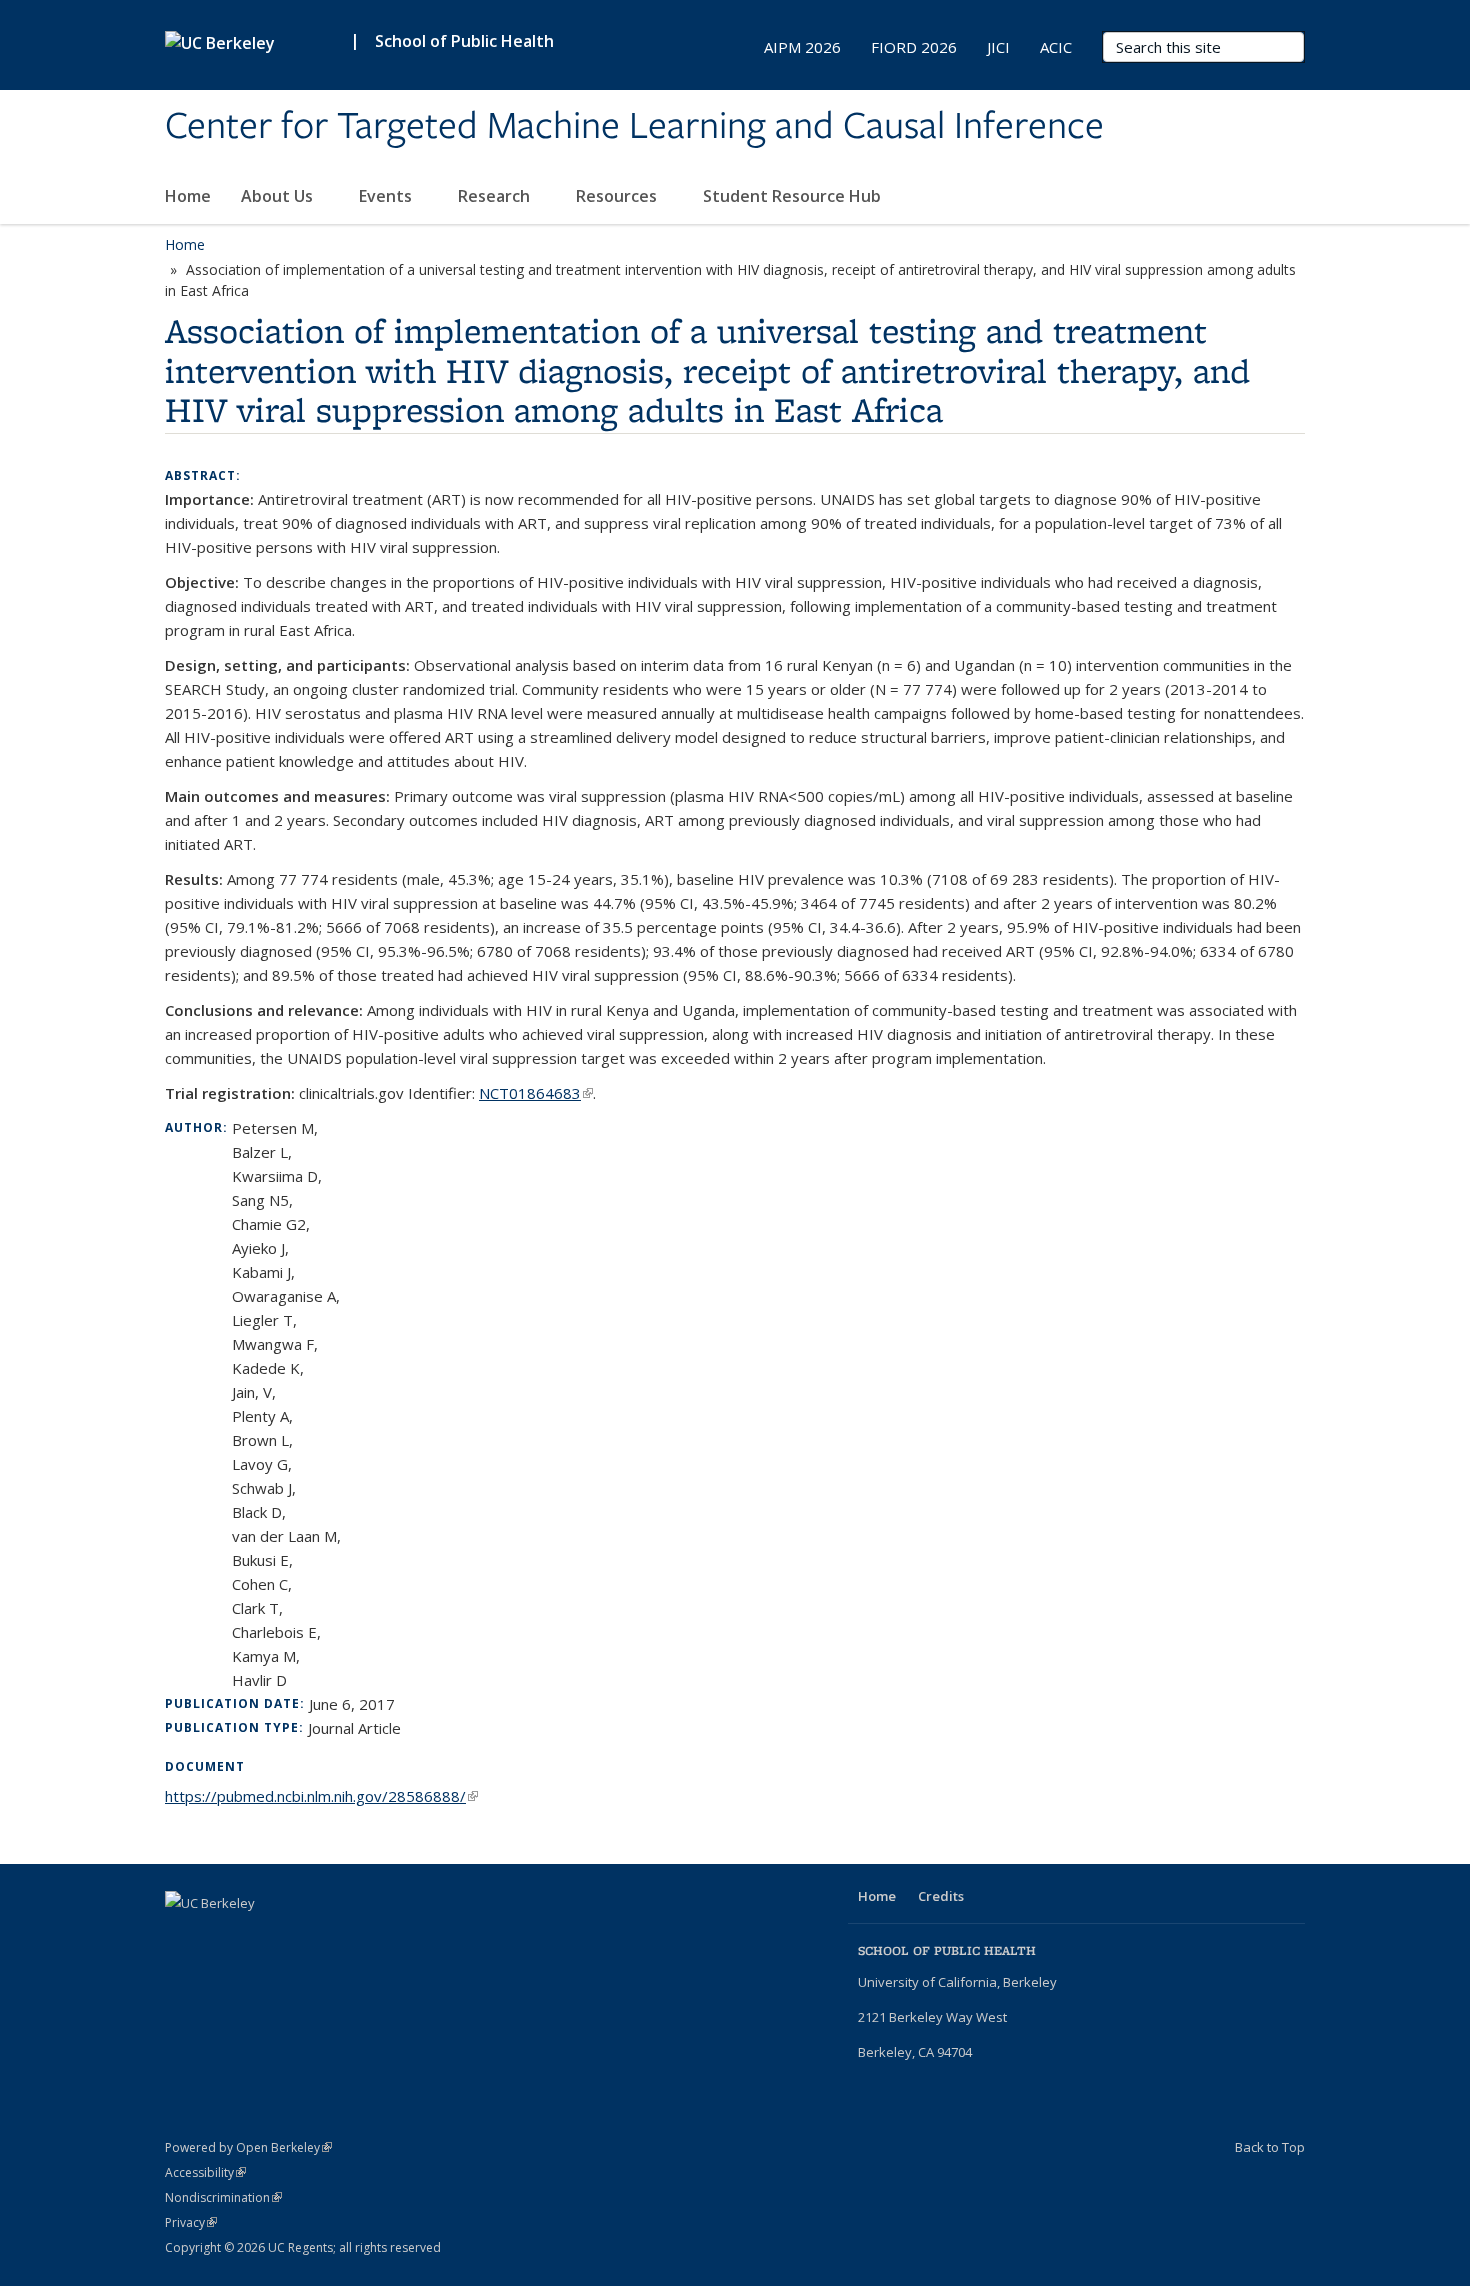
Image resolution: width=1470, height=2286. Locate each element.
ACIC (1056, 47)
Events (387, 196)
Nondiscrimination (223, 2197)
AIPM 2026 (802, 47)
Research (496, 196)
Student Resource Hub (794, 196)
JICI (998, 47)
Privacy (191, 2222)
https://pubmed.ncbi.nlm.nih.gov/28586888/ (321, 1796)
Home (188, 196)
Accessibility (205, 2172)
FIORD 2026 (914, 47)
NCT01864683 (536, 1093)
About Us (279, 196)
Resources (618, 196)
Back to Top (1270, 2147)
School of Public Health (464, 41)
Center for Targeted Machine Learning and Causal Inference (634, 127)
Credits (941, 1896)
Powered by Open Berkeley (248, 2147)
